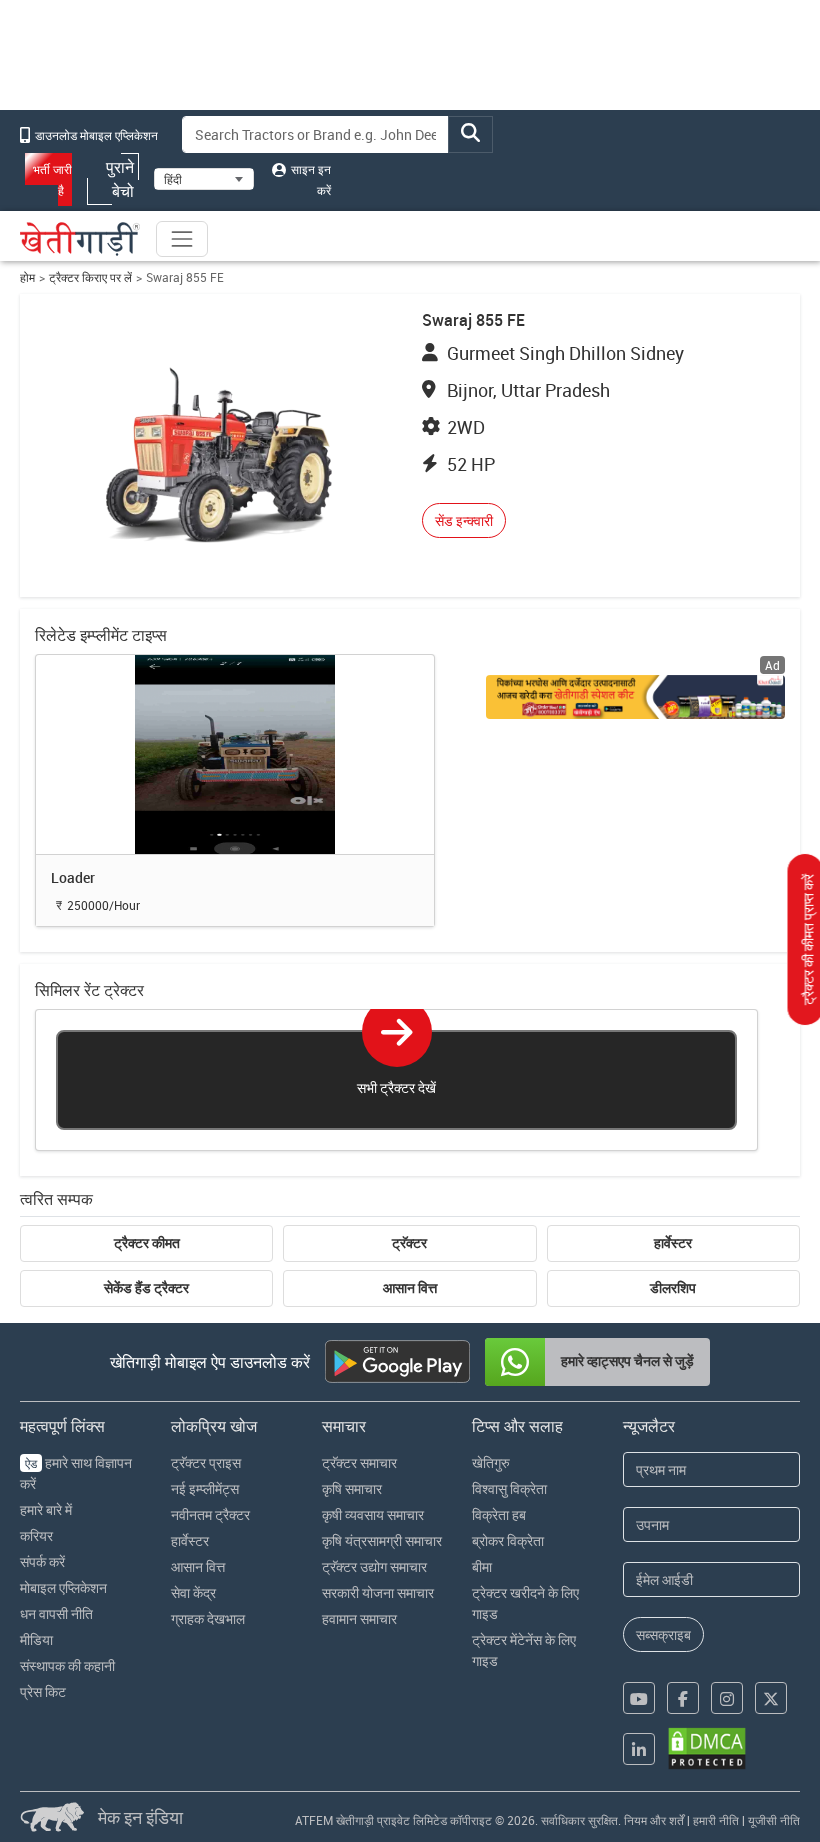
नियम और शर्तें (654, 1820)
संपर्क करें (42, 1561)
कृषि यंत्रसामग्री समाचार (382, 1540)
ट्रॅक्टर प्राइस (206, 1462)
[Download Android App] (397, 1361)
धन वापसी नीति (56, 1613)
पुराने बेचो (120, 179)
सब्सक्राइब (663, 1634)
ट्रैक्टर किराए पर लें (90, 277)
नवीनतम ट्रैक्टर (210, 1514)
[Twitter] (771, 1698)
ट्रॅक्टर (409, 1243)
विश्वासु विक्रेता (509, 1488)
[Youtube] (639, 1698)
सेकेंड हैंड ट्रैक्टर (146, 1288)
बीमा (482, 1566)
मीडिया (36, 1639)
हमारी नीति (716, 1820)
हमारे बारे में (46, 1509)
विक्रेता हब (499, 1514)
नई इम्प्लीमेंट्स (205, 1488)
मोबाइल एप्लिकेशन (63, 1587)
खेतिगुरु (491, 1462)
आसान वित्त (410, 1288)
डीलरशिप (673, 1288)
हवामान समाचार (359, 1618)
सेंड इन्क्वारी (464, 520)
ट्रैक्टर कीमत (147, 1243)
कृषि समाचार (352, 1488)
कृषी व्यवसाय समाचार (373, 1514)
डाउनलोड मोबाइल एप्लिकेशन (95, 135)
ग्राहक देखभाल (208, 1618)
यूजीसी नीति (774, 1820)
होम (27, 277)
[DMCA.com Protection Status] (707, 1748)
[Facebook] (683, 1698)
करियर (36, 1535)
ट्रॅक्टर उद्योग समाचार (374, 1566)
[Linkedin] (639, 1749)
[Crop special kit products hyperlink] (635, 697)
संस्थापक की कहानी (67, 1665)
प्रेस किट (43, 1691)
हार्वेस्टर (673, 1243)
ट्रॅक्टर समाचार (359, 1462)
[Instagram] (727, 1698)
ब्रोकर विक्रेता (508, 1540)
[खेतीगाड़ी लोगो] (80, 239)
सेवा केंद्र (193, 1592)
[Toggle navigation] (182, 239)
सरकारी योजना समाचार (378, 1592)
